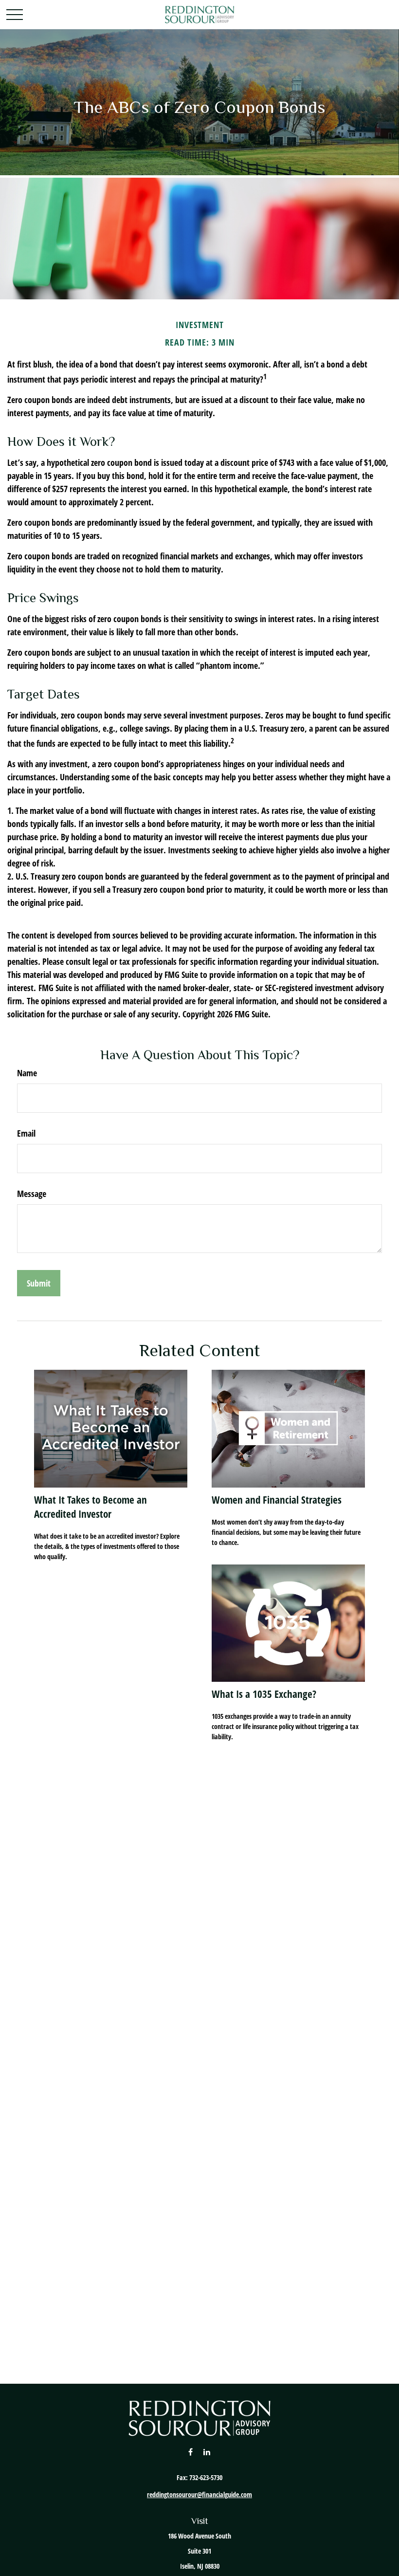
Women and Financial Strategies (277, 1500)
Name (27, 1073)
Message (32, 1194)
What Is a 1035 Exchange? (264, 1694)
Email (26, 1133)
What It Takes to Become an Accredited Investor (91, 1507)
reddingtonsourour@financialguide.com (199, 2494)
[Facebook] (190, 2452)
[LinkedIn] (207, 2452)
